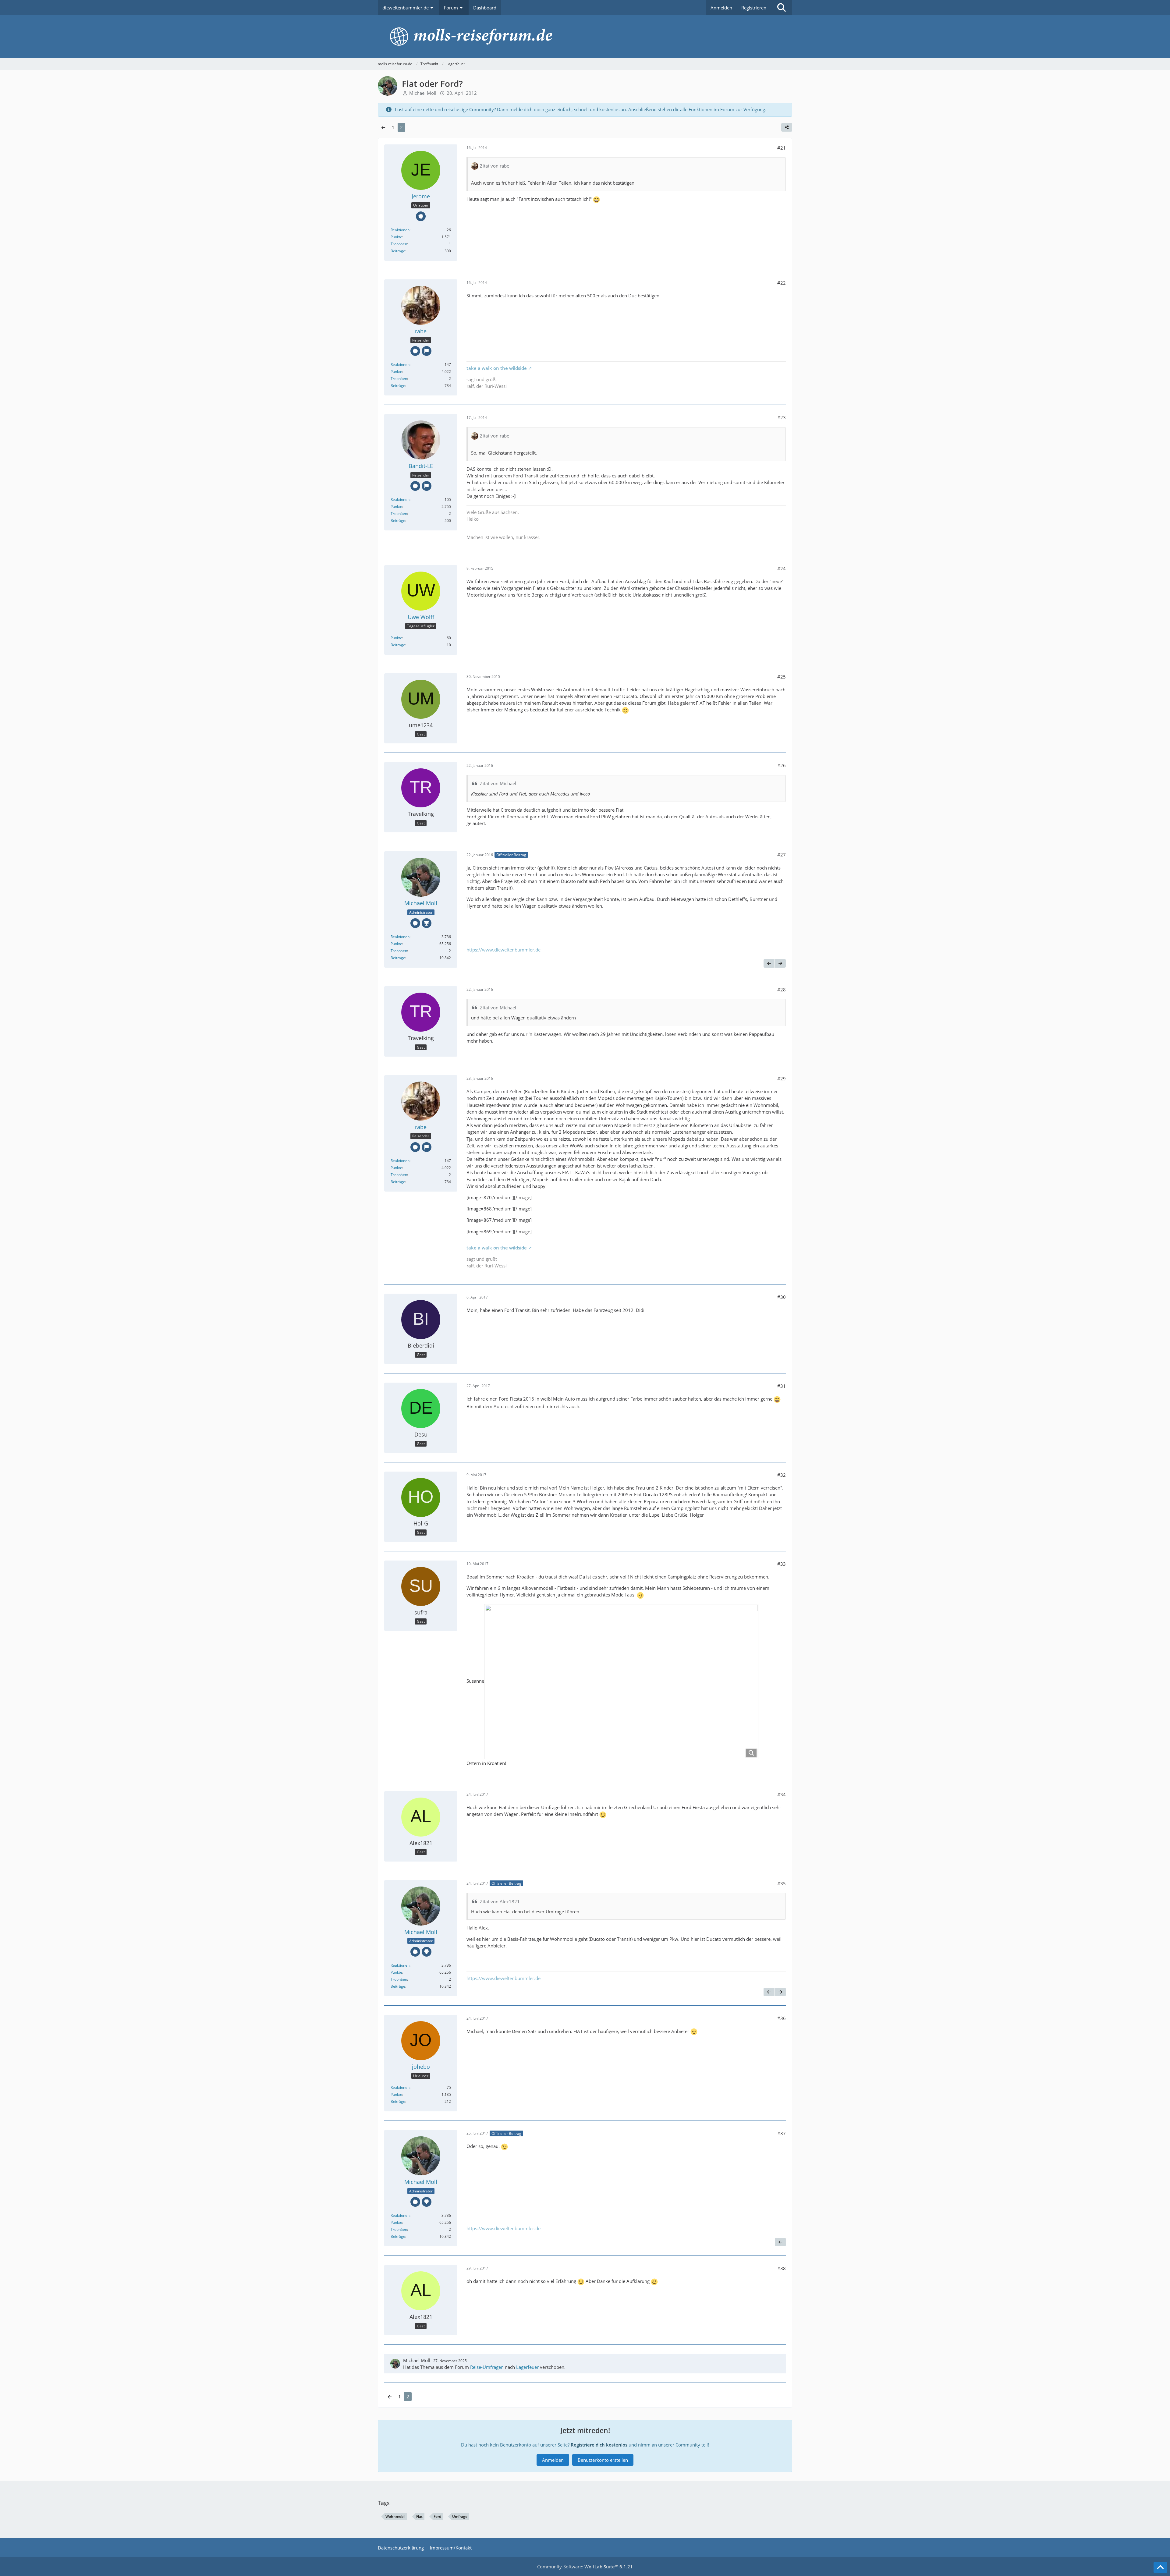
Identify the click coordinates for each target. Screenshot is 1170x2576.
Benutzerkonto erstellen (603, 2460)
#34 (782, 1795)
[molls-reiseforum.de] (585, 37)
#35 (782, 1883)
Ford (437, 2516)
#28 (782, 990)
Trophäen (399, 244)
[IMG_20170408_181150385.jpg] (621, 1682)
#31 (782, 1386)
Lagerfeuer (527, 2367)
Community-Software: (585, 2567)
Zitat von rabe (495, 166)
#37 (782, 2133)
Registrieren (754, 8)
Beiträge (398, 251)
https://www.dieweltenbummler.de (503, 950)
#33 (782, 1564)
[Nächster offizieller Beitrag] (780, 963)
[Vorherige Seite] (383, 127)
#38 (782, 2268)
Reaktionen (400, 230)
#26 (782, 765)
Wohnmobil (395, 2516)
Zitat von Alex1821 (500, 1901)
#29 (782, 1079)
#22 (782, 283)
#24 (782, 569)
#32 (782, 1475)
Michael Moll (417, 2360)
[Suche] (782, 8)
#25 (782, 677)
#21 (782, 148)
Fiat (419, 2516)
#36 (782, 2018)
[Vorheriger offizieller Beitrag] (769, 963)
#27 (782, 855)
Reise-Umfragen (487, 2367)
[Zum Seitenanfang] (1160, 2567)
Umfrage (460, 2516)
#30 (782, 1297)
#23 (782, 417)
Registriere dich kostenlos (599, 2445)
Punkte (396, 237)
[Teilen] (787, 127)
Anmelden (721, 8)
